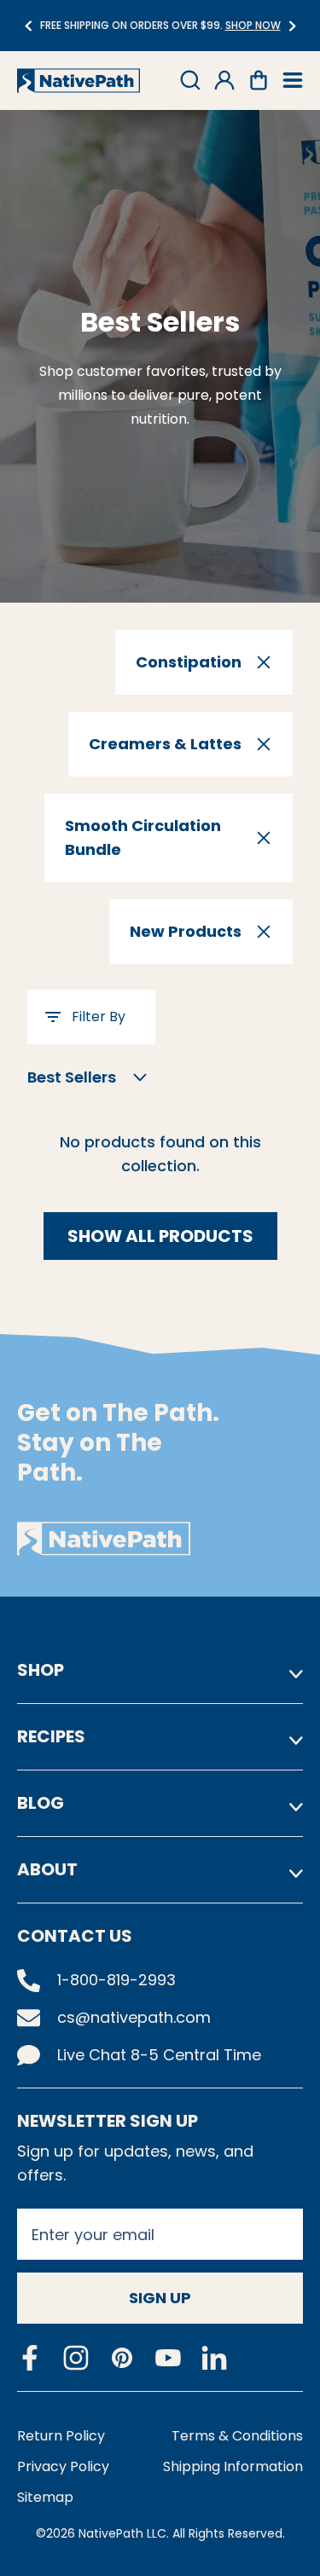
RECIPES (51, 1736)
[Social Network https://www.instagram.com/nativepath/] (76, 2358)
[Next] (292, 26)
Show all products (160, 1236)
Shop (41, 1670)
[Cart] (259, 80)
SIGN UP (160, 2298)
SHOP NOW (234, 25)
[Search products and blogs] (190, 80)
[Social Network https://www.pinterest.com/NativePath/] (122, 2358)
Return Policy (61, 2436)
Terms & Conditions (237, 2436)
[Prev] (28, 26)
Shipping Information (233, 2466)
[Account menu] (224, 80)
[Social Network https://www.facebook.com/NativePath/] (30, 2358)
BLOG (41, 1803)
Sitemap (45, 2497)
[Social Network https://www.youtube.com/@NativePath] (168, 2358)
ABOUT (47, 1869)
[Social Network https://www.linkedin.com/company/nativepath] (214, 2358)
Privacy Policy (63, 2466)
